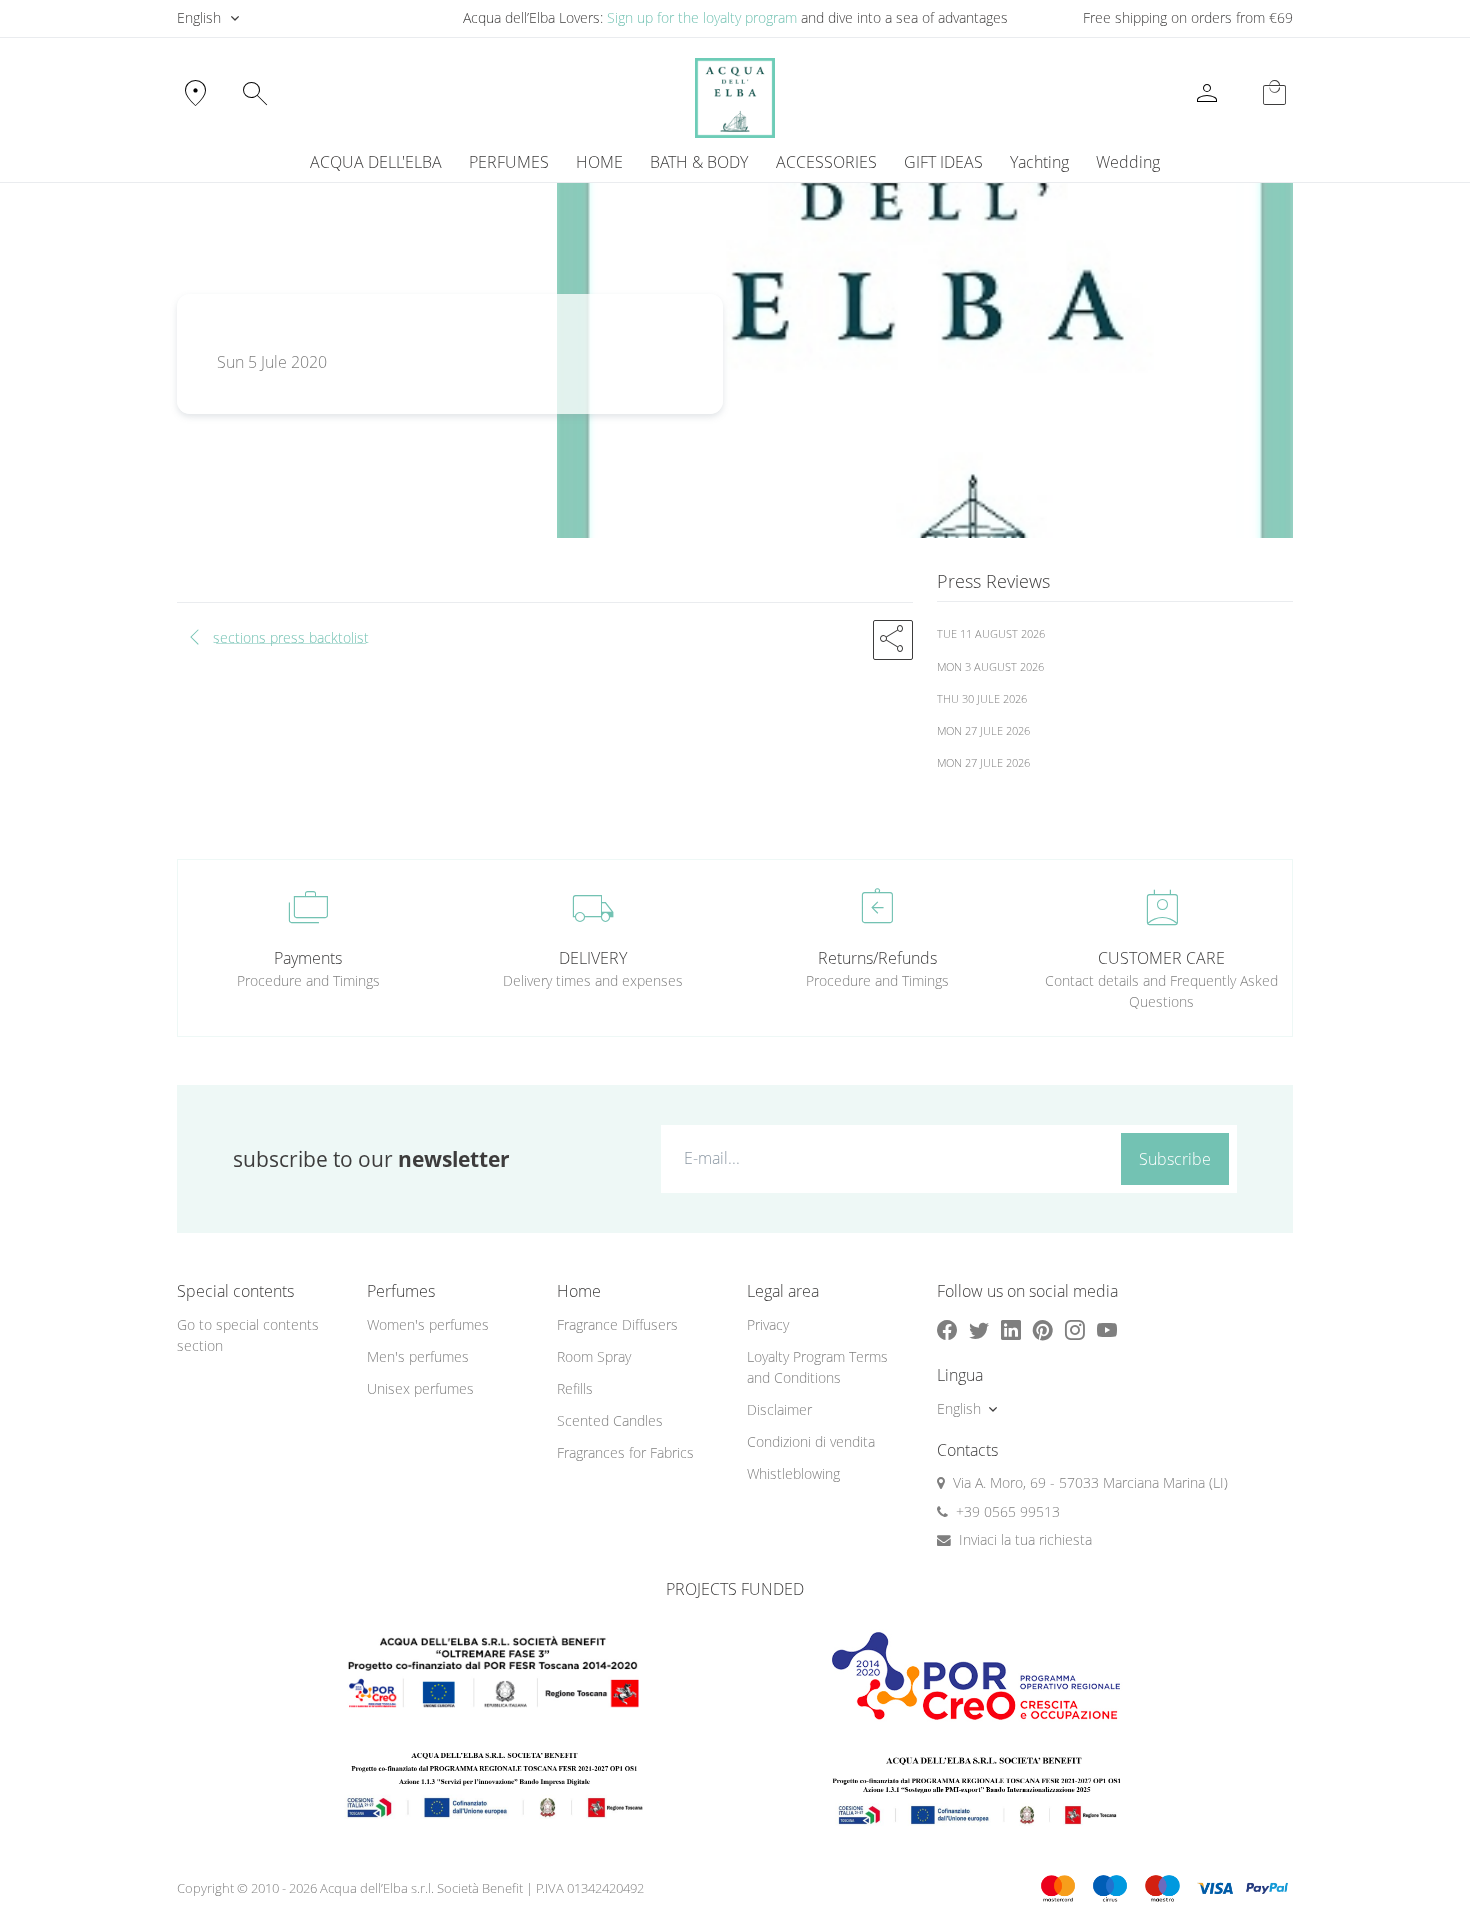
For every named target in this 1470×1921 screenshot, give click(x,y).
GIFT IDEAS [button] (943, 162)
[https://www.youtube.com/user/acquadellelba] (1107, 1329)
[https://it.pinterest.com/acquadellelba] (1043, 1329)
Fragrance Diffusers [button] (617, 1324)
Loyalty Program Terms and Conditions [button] (817, 1367)
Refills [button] (575, 1388)
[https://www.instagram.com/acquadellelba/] (1075, 1329)
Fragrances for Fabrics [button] (625, 1452)
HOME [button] (599, 162)
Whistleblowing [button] (793, 1473)
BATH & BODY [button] (699, 162)
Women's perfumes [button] (428, 1324)
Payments (308, 958)
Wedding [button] (1128, 162)
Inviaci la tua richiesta (1025, 1539)
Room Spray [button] (594, 1356)
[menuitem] (1039, 162)
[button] (893, 640)
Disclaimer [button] (779, 1409)
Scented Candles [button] (610, 1420)
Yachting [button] (1039, 162)
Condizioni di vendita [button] (811, 1441)
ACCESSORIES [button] (826, 162)
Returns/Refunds (877, 958)
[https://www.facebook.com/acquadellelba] (947, 1329)
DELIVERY (593, 958)
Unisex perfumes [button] (420, 1388)
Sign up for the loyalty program (702, 17)
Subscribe (1175, 1159)
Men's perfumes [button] (418, 1356)
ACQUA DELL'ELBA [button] (376, 162)
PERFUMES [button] (509, 162)
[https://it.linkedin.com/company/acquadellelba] (1011, 1329)
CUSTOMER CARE (1161, 958)
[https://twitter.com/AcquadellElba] (979, 1329)
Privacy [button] (768, 1324)
